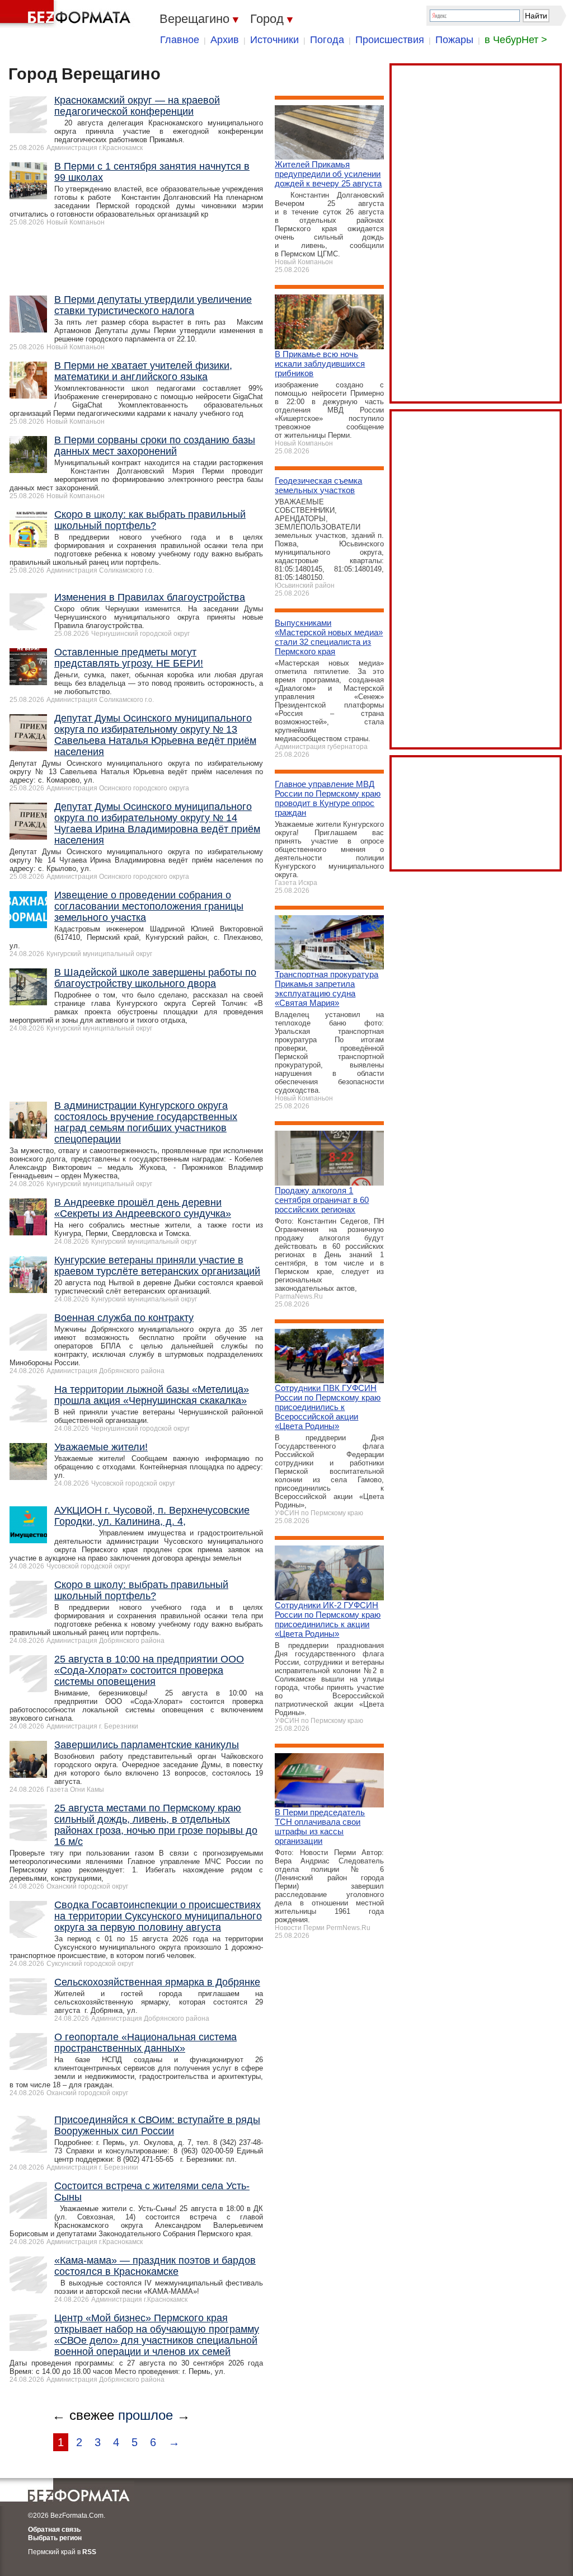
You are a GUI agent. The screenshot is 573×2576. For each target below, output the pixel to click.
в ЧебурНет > (516, 40)
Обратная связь (54, 2530)
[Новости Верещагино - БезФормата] (67, 14)
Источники (274, 40)
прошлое (145, 2415)
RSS (89, 2552)
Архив (225, 40)
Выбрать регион (55, 2538)
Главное (180, 40)
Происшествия (390, 40)
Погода (327, 40)
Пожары (454, 40)
